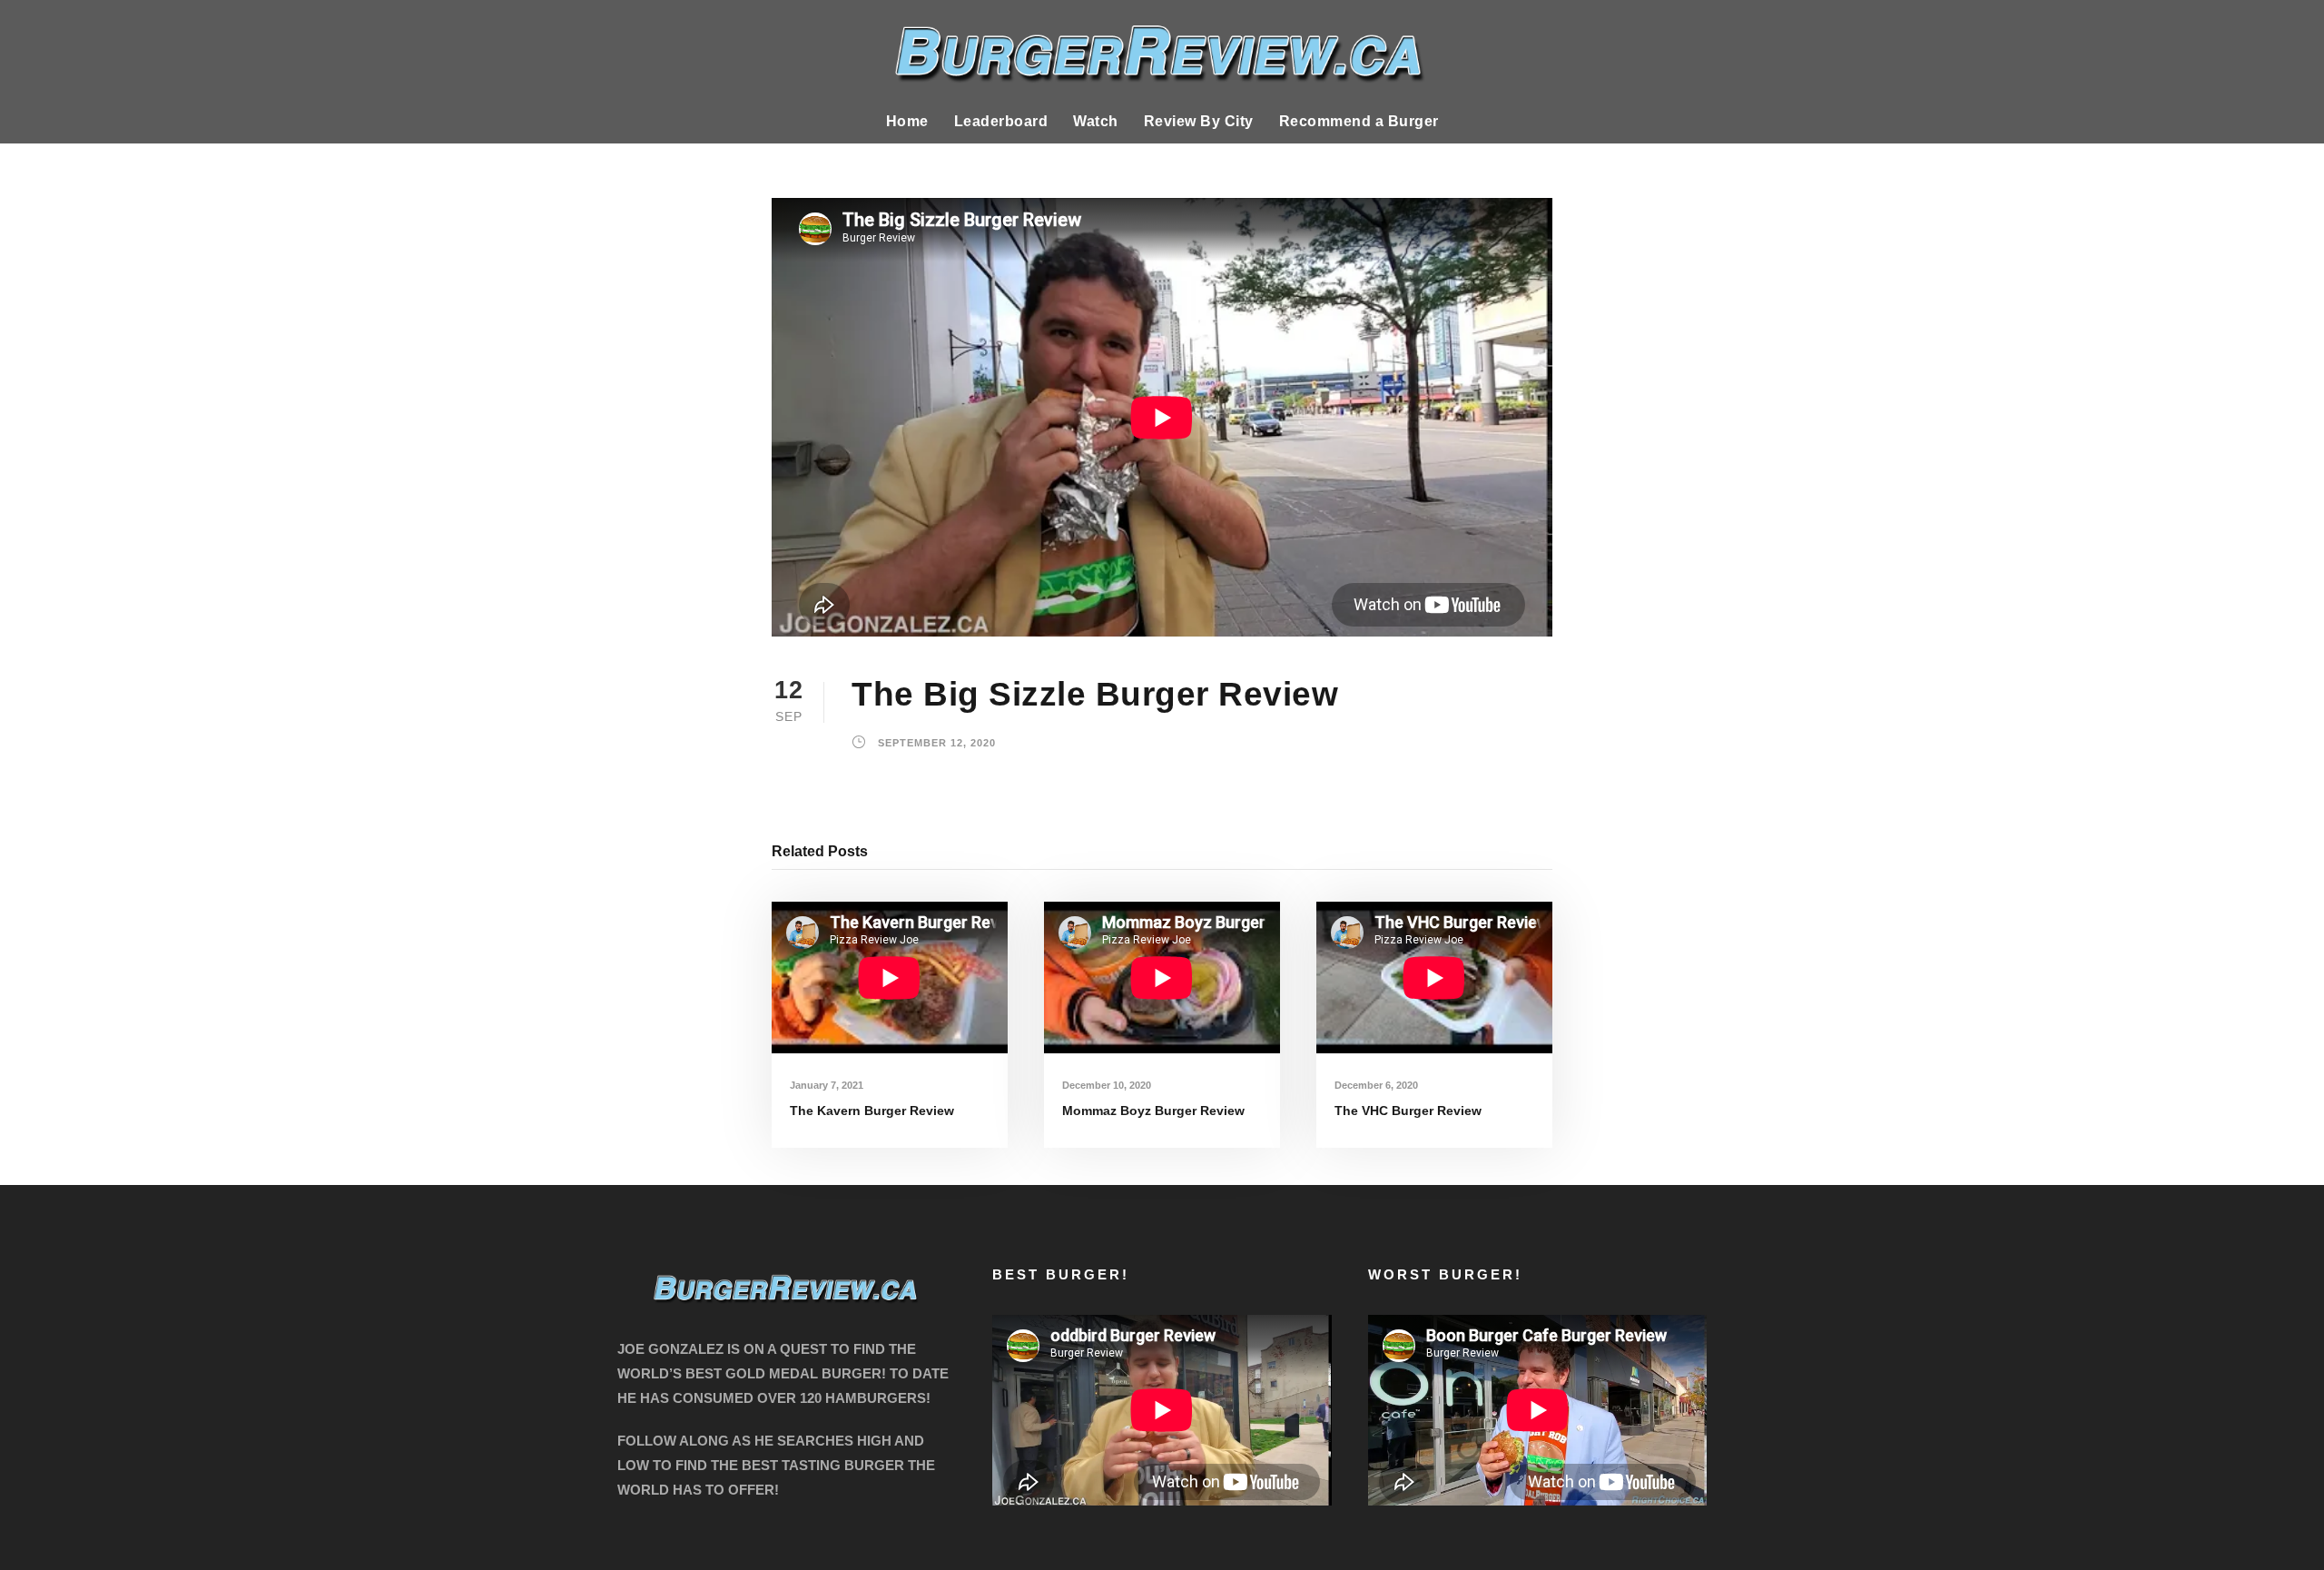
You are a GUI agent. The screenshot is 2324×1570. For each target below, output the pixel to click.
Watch (1096, 121)
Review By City (1199, 121)
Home (907, 121)
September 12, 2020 (937, 744)
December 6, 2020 (1376, 1085)
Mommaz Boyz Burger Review (1153, 1111)
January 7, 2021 (827, 1085)
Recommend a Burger (1359, 121)
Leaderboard (1001, 121)
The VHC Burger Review (1408, 1111)
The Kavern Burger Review (872, 1111)
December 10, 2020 (1107, 1085)
